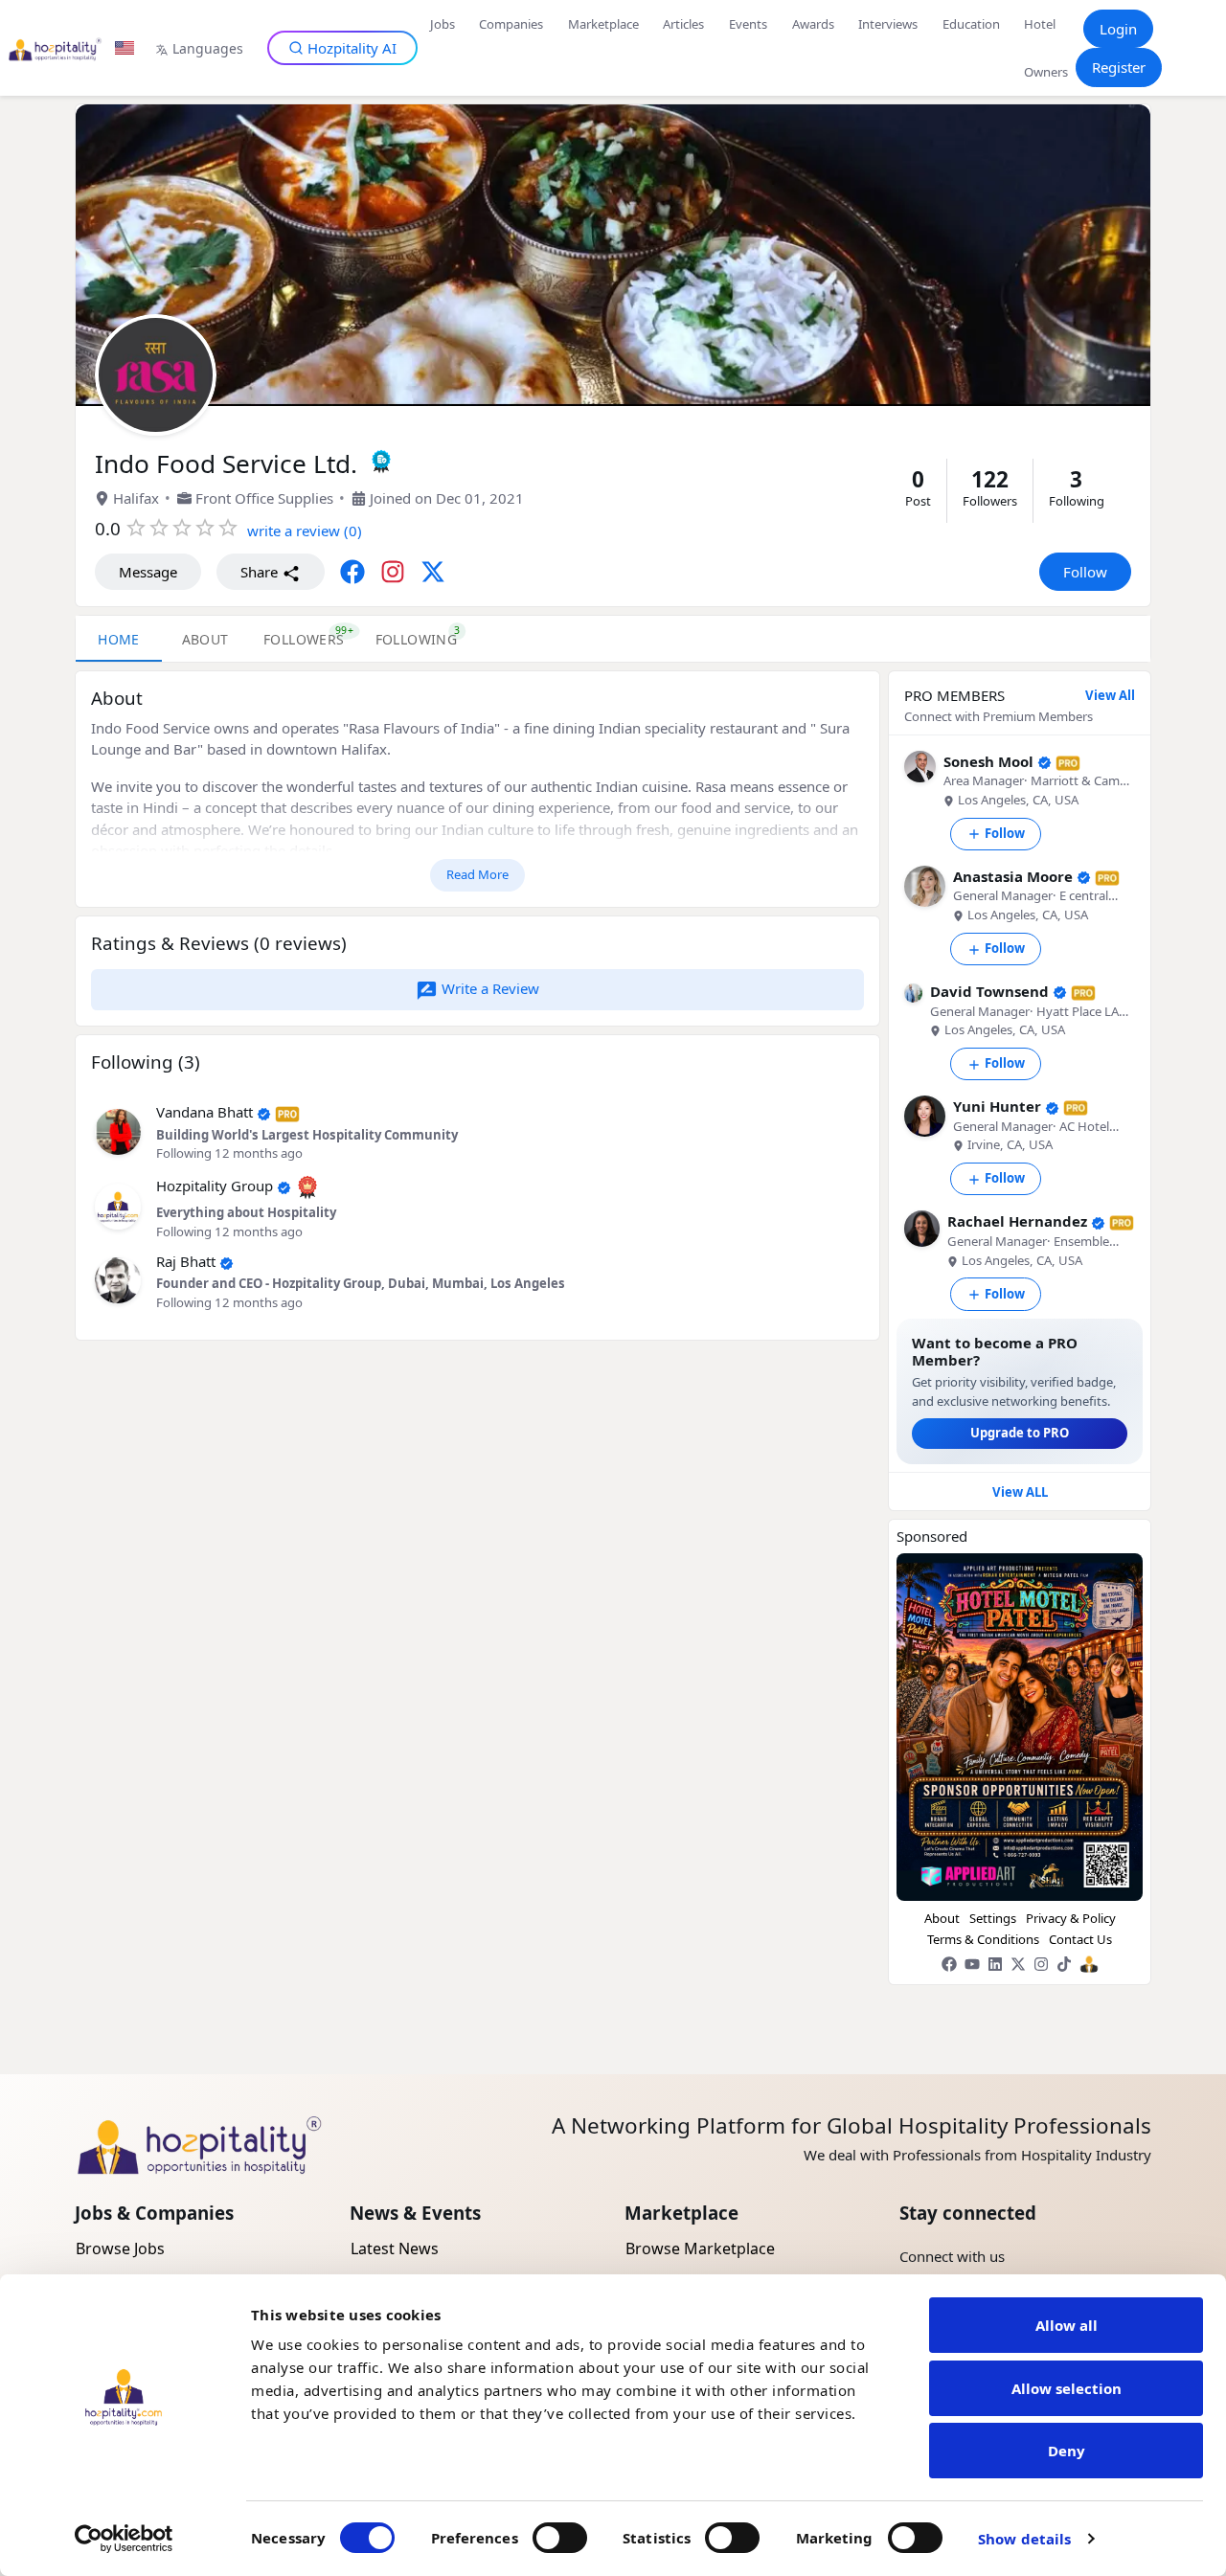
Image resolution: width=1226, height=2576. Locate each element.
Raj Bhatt (186, 1261)
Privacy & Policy (1071, 1918)
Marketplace (603, 24)
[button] (118, 1130)
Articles (683, 24)
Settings (993, 1918)
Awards (813, 24)
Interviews (888, 24)
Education (971, 24)
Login (1118, 29)
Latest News (395, 2248)
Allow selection (1067, 2388)
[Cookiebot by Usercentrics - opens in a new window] (124, 2539)
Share (261, 572)
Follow (1085, 572)
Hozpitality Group (215, 1186)
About (942, 1918)
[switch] (560, 2538)
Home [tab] (119, 639)
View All (1110, 695)
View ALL (1020, 1492)
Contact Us (1080, 1939)
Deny (1067, 2451)
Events (748, 24)
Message (148, 572)
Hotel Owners (1046, 48)
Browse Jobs (120, 2248)
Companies (511, 24)
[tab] (304, 639)
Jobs (443, 24)
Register (1119, 67)
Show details (1024, 2539)
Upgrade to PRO (1020, 1433)
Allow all (1067, 2325)
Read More (477, 874)
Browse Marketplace (700, 2248)
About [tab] (205, 639)
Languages (208, 48)
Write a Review (488, 988)
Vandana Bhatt (204, 1112)
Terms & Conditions (983, 1939)
